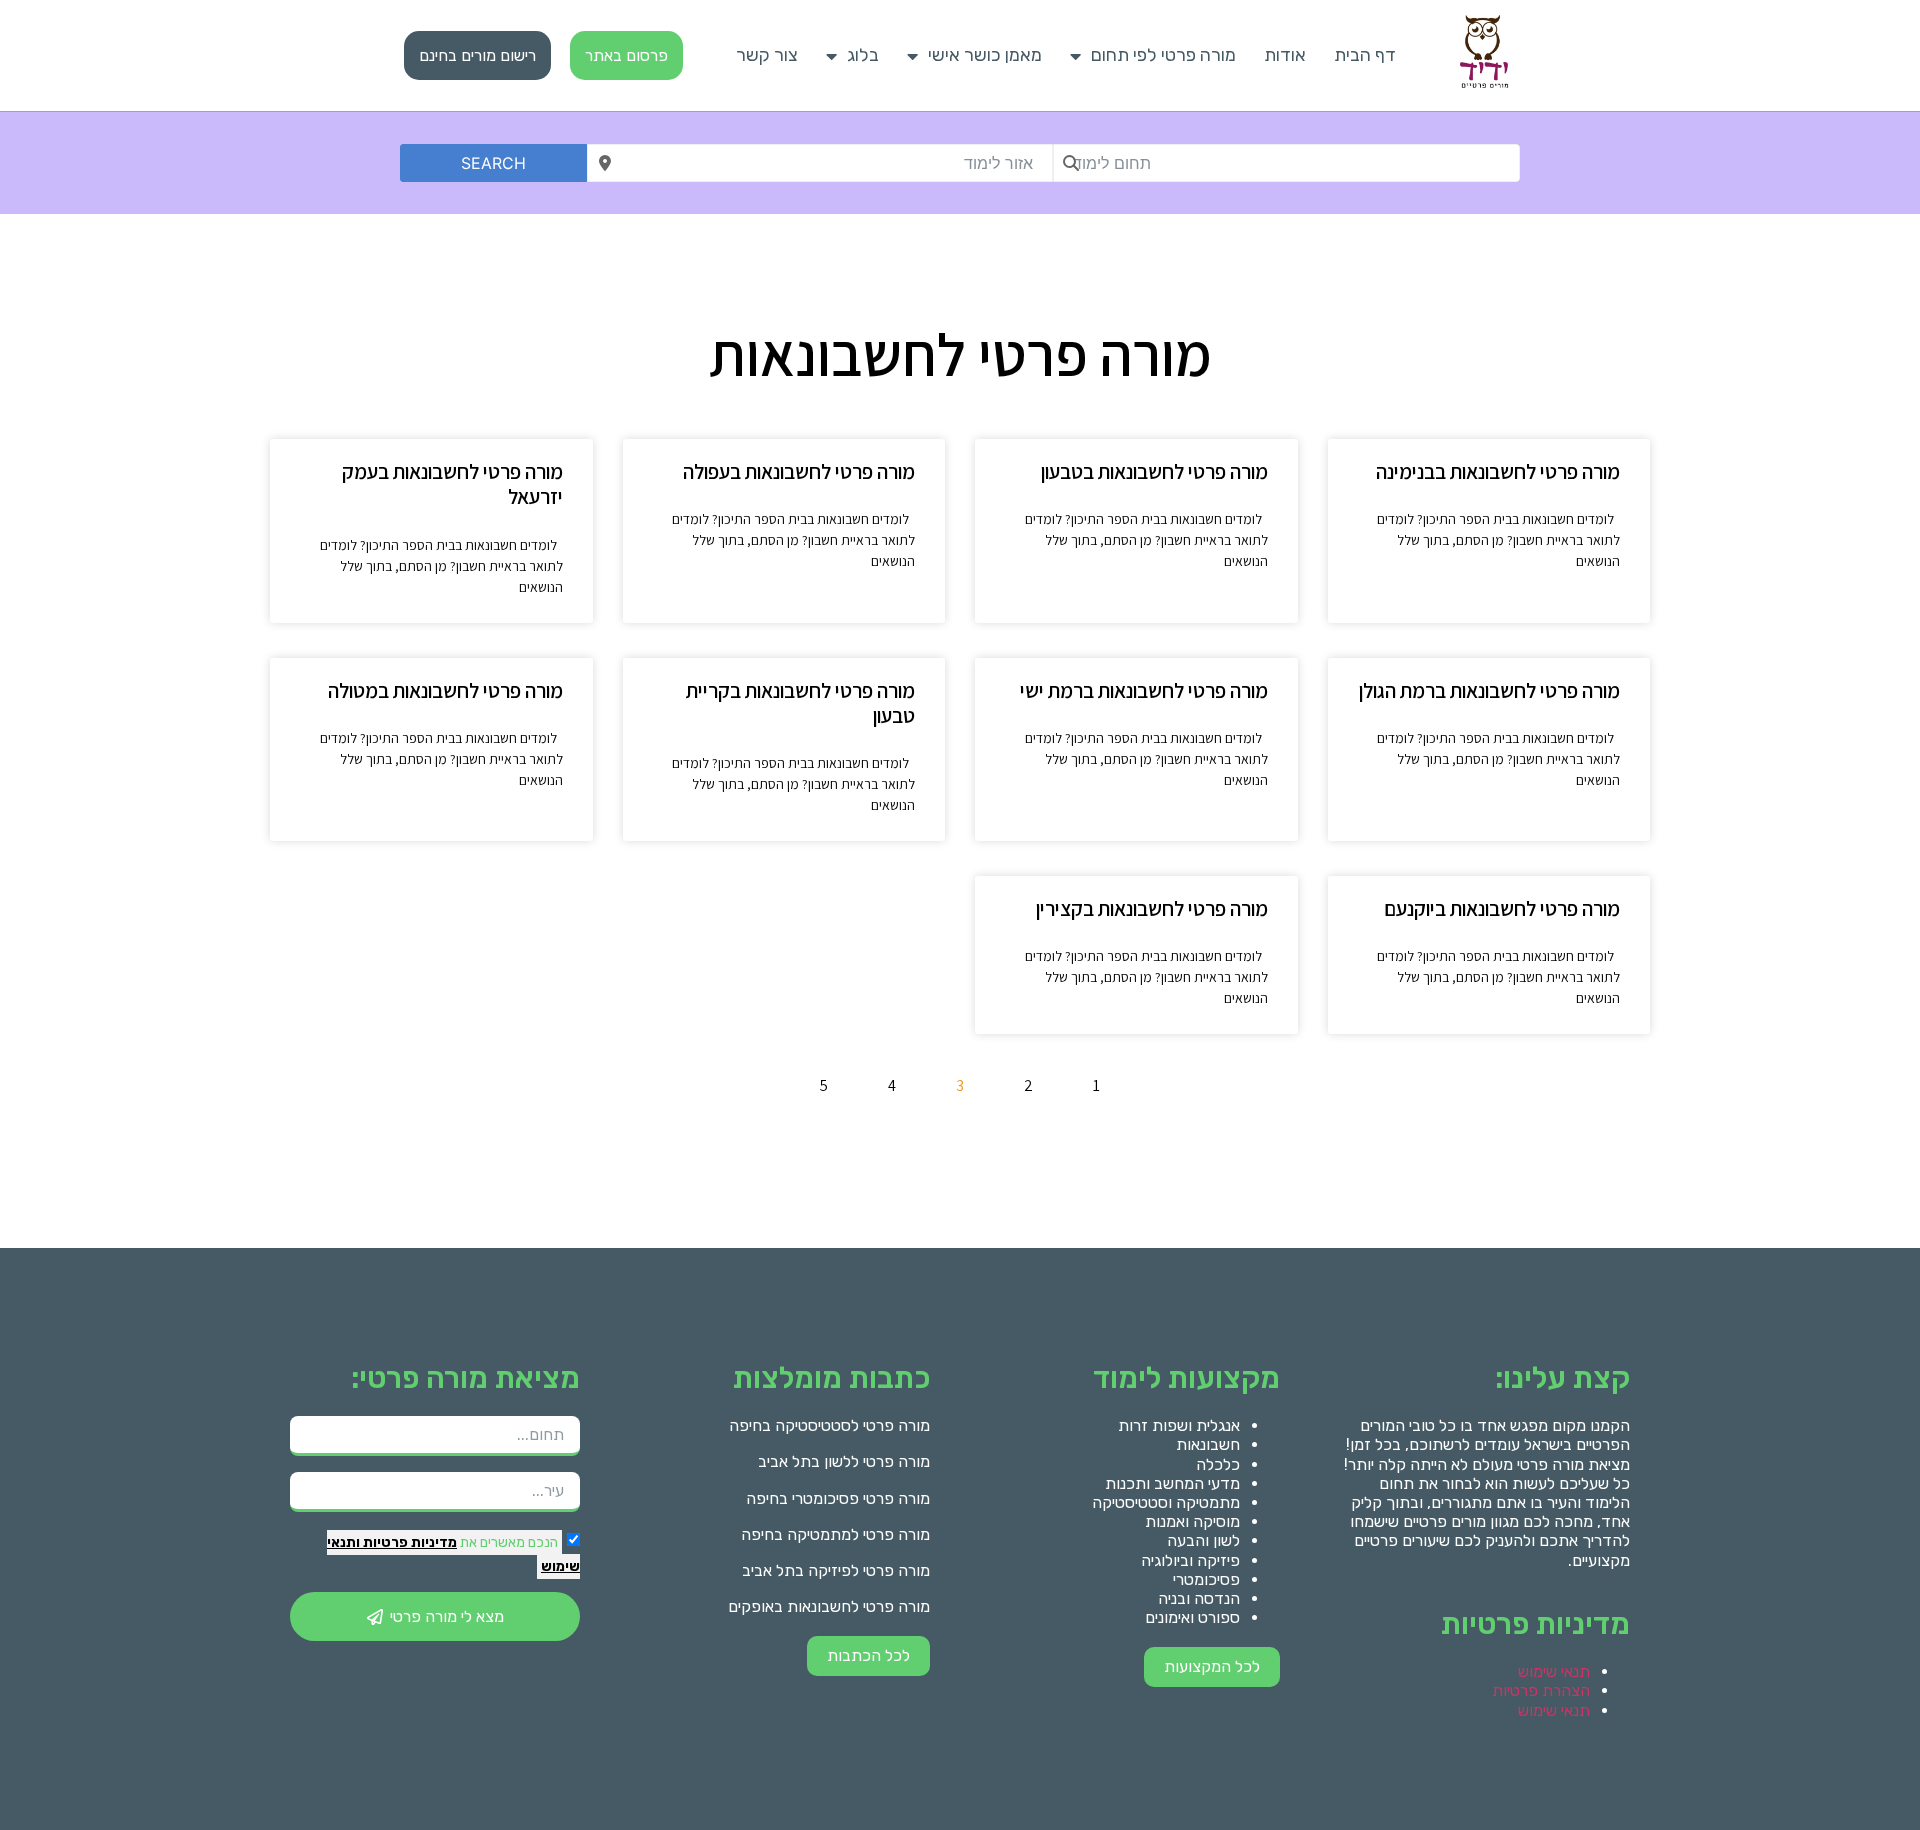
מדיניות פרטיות (408, 1542)
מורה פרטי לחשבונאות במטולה (445, 690)
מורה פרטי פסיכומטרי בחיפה (838, 1498)
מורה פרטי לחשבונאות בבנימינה (1498, 471)
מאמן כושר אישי (985, 55)
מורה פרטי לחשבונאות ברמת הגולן (1489, 690)
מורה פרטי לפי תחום (1163, 55)
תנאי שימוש (1554, 1671)
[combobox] (1286, 163)
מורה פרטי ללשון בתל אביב (844, 1461)
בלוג (863, 55)
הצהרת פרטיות (1541, 1690)
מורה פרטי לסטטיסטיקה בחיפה (829, 1425)
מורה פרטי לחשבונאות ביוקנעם (1502, 908)
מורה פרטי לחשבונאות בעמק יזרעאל (452, 484)
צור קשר (767, 55)
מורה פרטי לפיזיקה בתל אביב (836, 1570)
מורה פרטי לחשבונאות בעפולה (799, 471)
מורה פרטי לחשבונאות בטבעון (1154, 471)
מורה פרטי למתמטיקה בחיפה (835, 1534)
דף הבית (1365, 55)
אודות (1285, 55)
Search (493, 163)
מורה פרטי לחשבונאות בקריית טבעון (800, 703)
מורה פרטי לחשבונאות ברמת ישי (1144, 690)
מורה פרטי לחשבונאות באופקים (829, 1606)
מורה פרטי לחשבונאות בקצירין (1152, 908)
